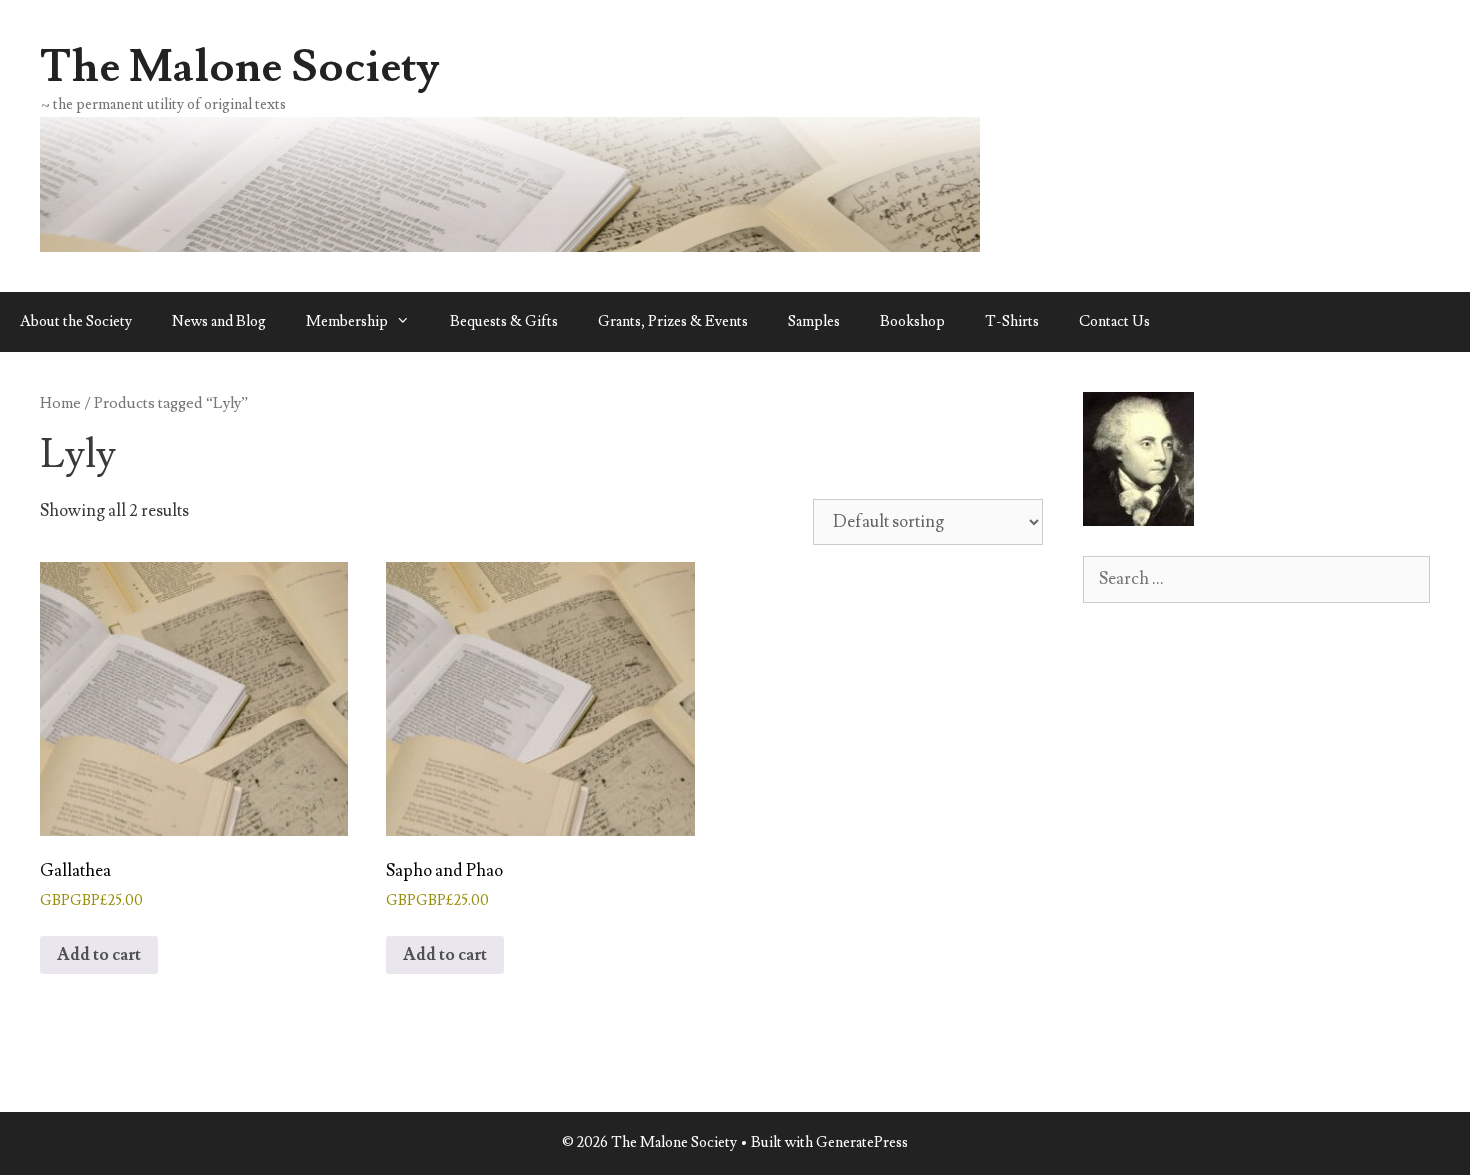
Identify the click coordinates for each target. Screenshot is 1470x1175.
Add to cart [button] (99, 955)
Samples (814, 321)
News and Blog (219, 321)
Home (60, 403)
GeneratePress (862, 1142)
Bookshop (912, 321)
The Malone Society (240, 67)
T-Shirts (1012, 321)
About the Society (76, 321)
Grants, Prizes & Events (673, 321)
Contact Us (1114, 321)
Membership (347, 321)
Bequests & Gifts (504, 321)
